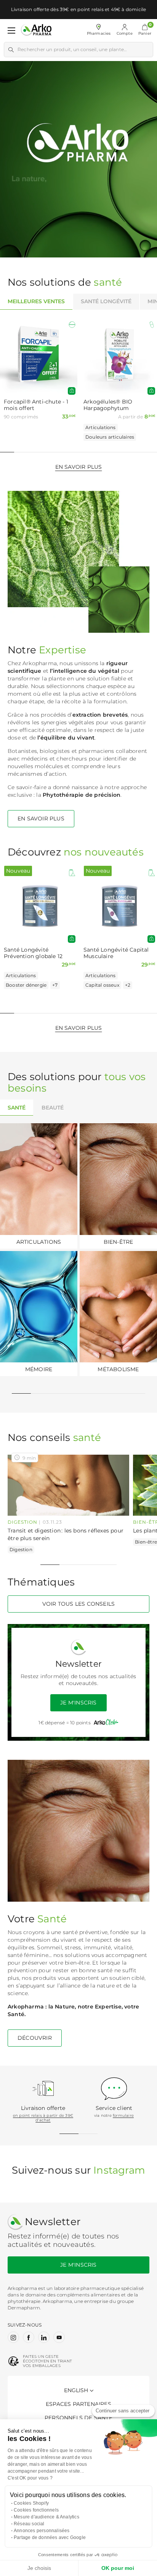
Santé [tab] (17, 1108)
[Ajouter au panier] (72, 391)
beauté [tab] (53, 1108)
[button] (145, 31)
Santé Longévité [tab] (106, 301)
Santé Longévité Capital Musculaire (116, 953)
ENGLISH (76, 2390)
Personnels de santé (78, 2418)
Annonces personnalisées (42, 2531)
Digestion (22, 1522)
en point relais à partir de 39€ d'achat (43, 2118)
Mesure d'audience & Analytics (46, 2517)
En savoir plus (79, 467)
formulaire (123, 2115)
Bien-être (146, 1542)
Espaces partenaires (78, 2404)
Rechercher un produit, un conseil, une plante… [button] (72, 49)
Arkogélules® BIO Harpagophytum (108, 405)
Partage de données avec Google (50, 2537)
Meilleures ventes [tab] (36, 301)
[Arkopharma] (36, 30)
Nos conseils (54, 1438)
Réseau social (29, 2524)
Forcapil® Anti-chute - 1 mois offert (36, 405)
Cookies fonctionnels (36, 2510)
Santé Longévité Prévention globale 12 (33, 953)
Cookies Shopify (31, 2503)
